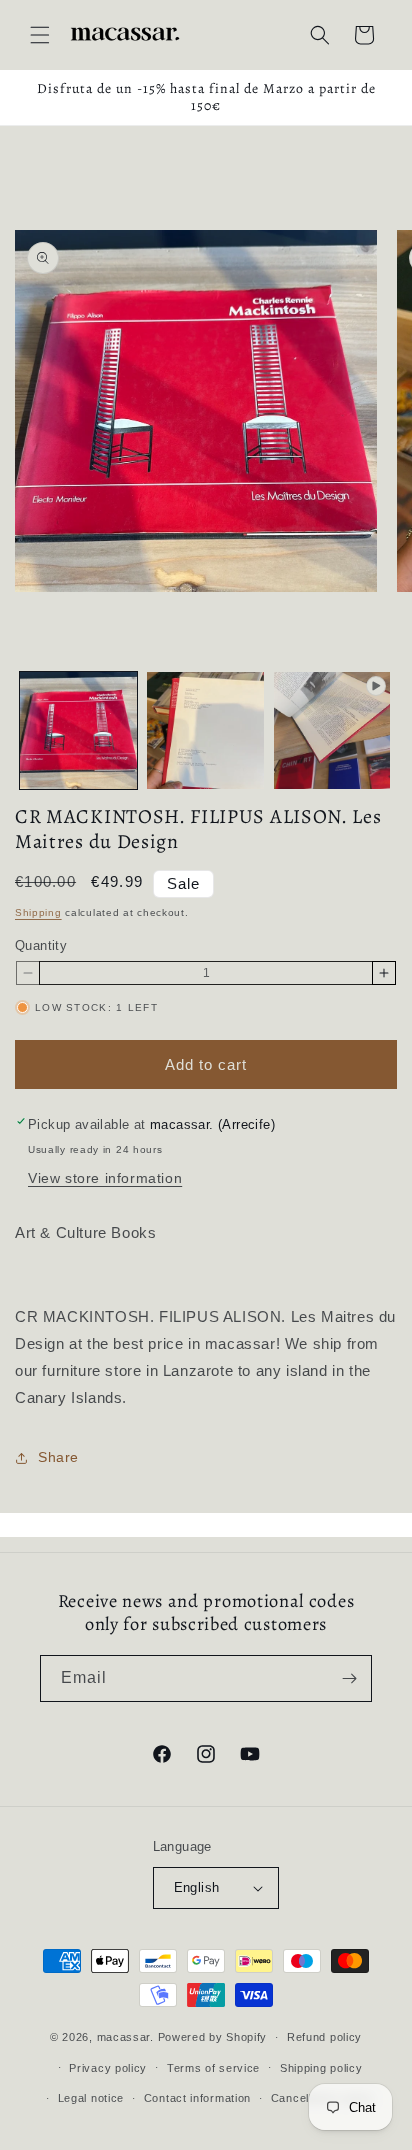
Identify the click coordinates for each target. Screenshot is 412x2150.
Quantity (41, 945)
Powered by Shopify (213, 2037)
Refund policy (324, 2037)
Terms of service (213, 2068)
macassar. (125, 2037)
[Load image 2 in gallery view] (205, 730)
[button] (40, 35)
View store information (105, 1178)
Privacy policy (108, 2068)
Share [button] (58, 1457)
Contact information (197, 2098)
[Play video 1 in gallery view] (332, 730)
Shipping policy (321, 2068)
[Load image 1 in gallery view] (78, 730)
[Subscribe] (349, 1678)
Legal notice (91, 2098)
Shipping (38, 912)
